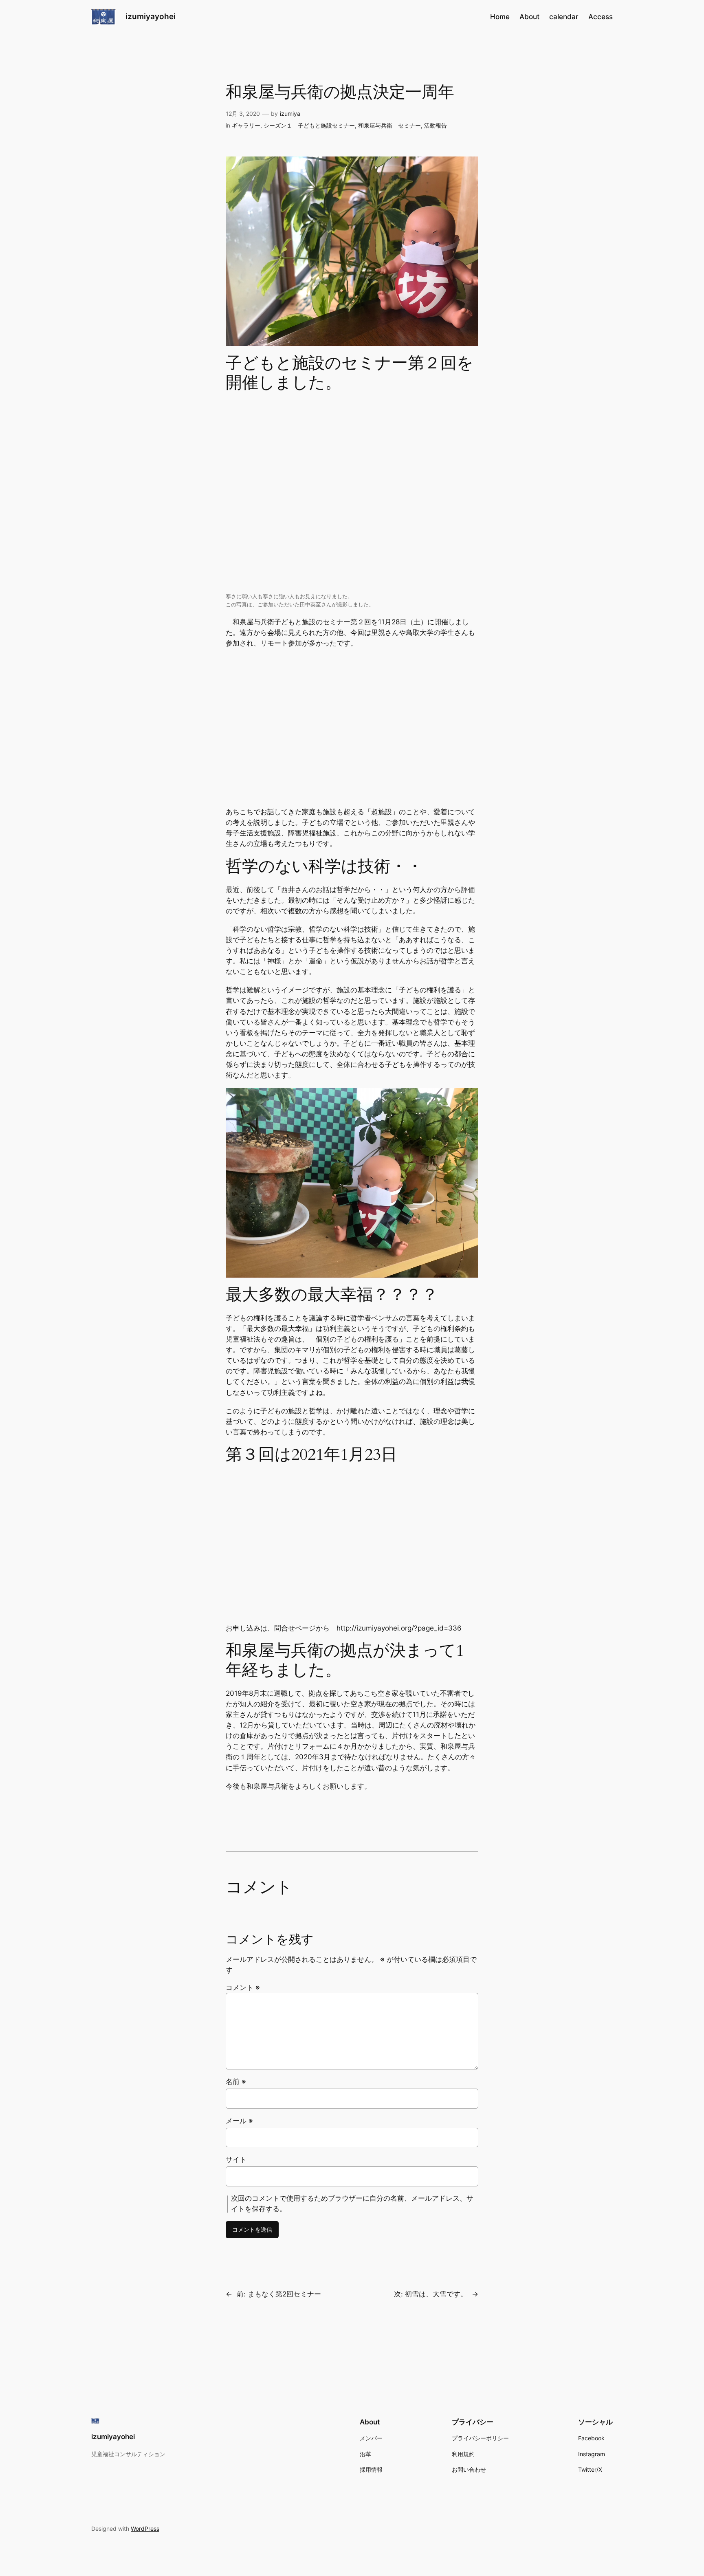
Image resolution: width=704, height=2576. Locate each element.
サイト (236, 2160)
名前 (236, 2082)
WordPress (145, 2529)
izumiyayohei (151, 16)
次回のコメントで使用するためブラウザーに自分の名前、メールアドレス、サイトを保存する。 (352, 2204)
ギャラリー (246, 125)
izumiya (290, 113)
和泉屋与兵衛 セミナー (389, 125)
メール (239, 2121)
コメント (243, 1988)
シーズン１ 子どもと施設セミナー (309, 125)
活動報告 (436, 125)
